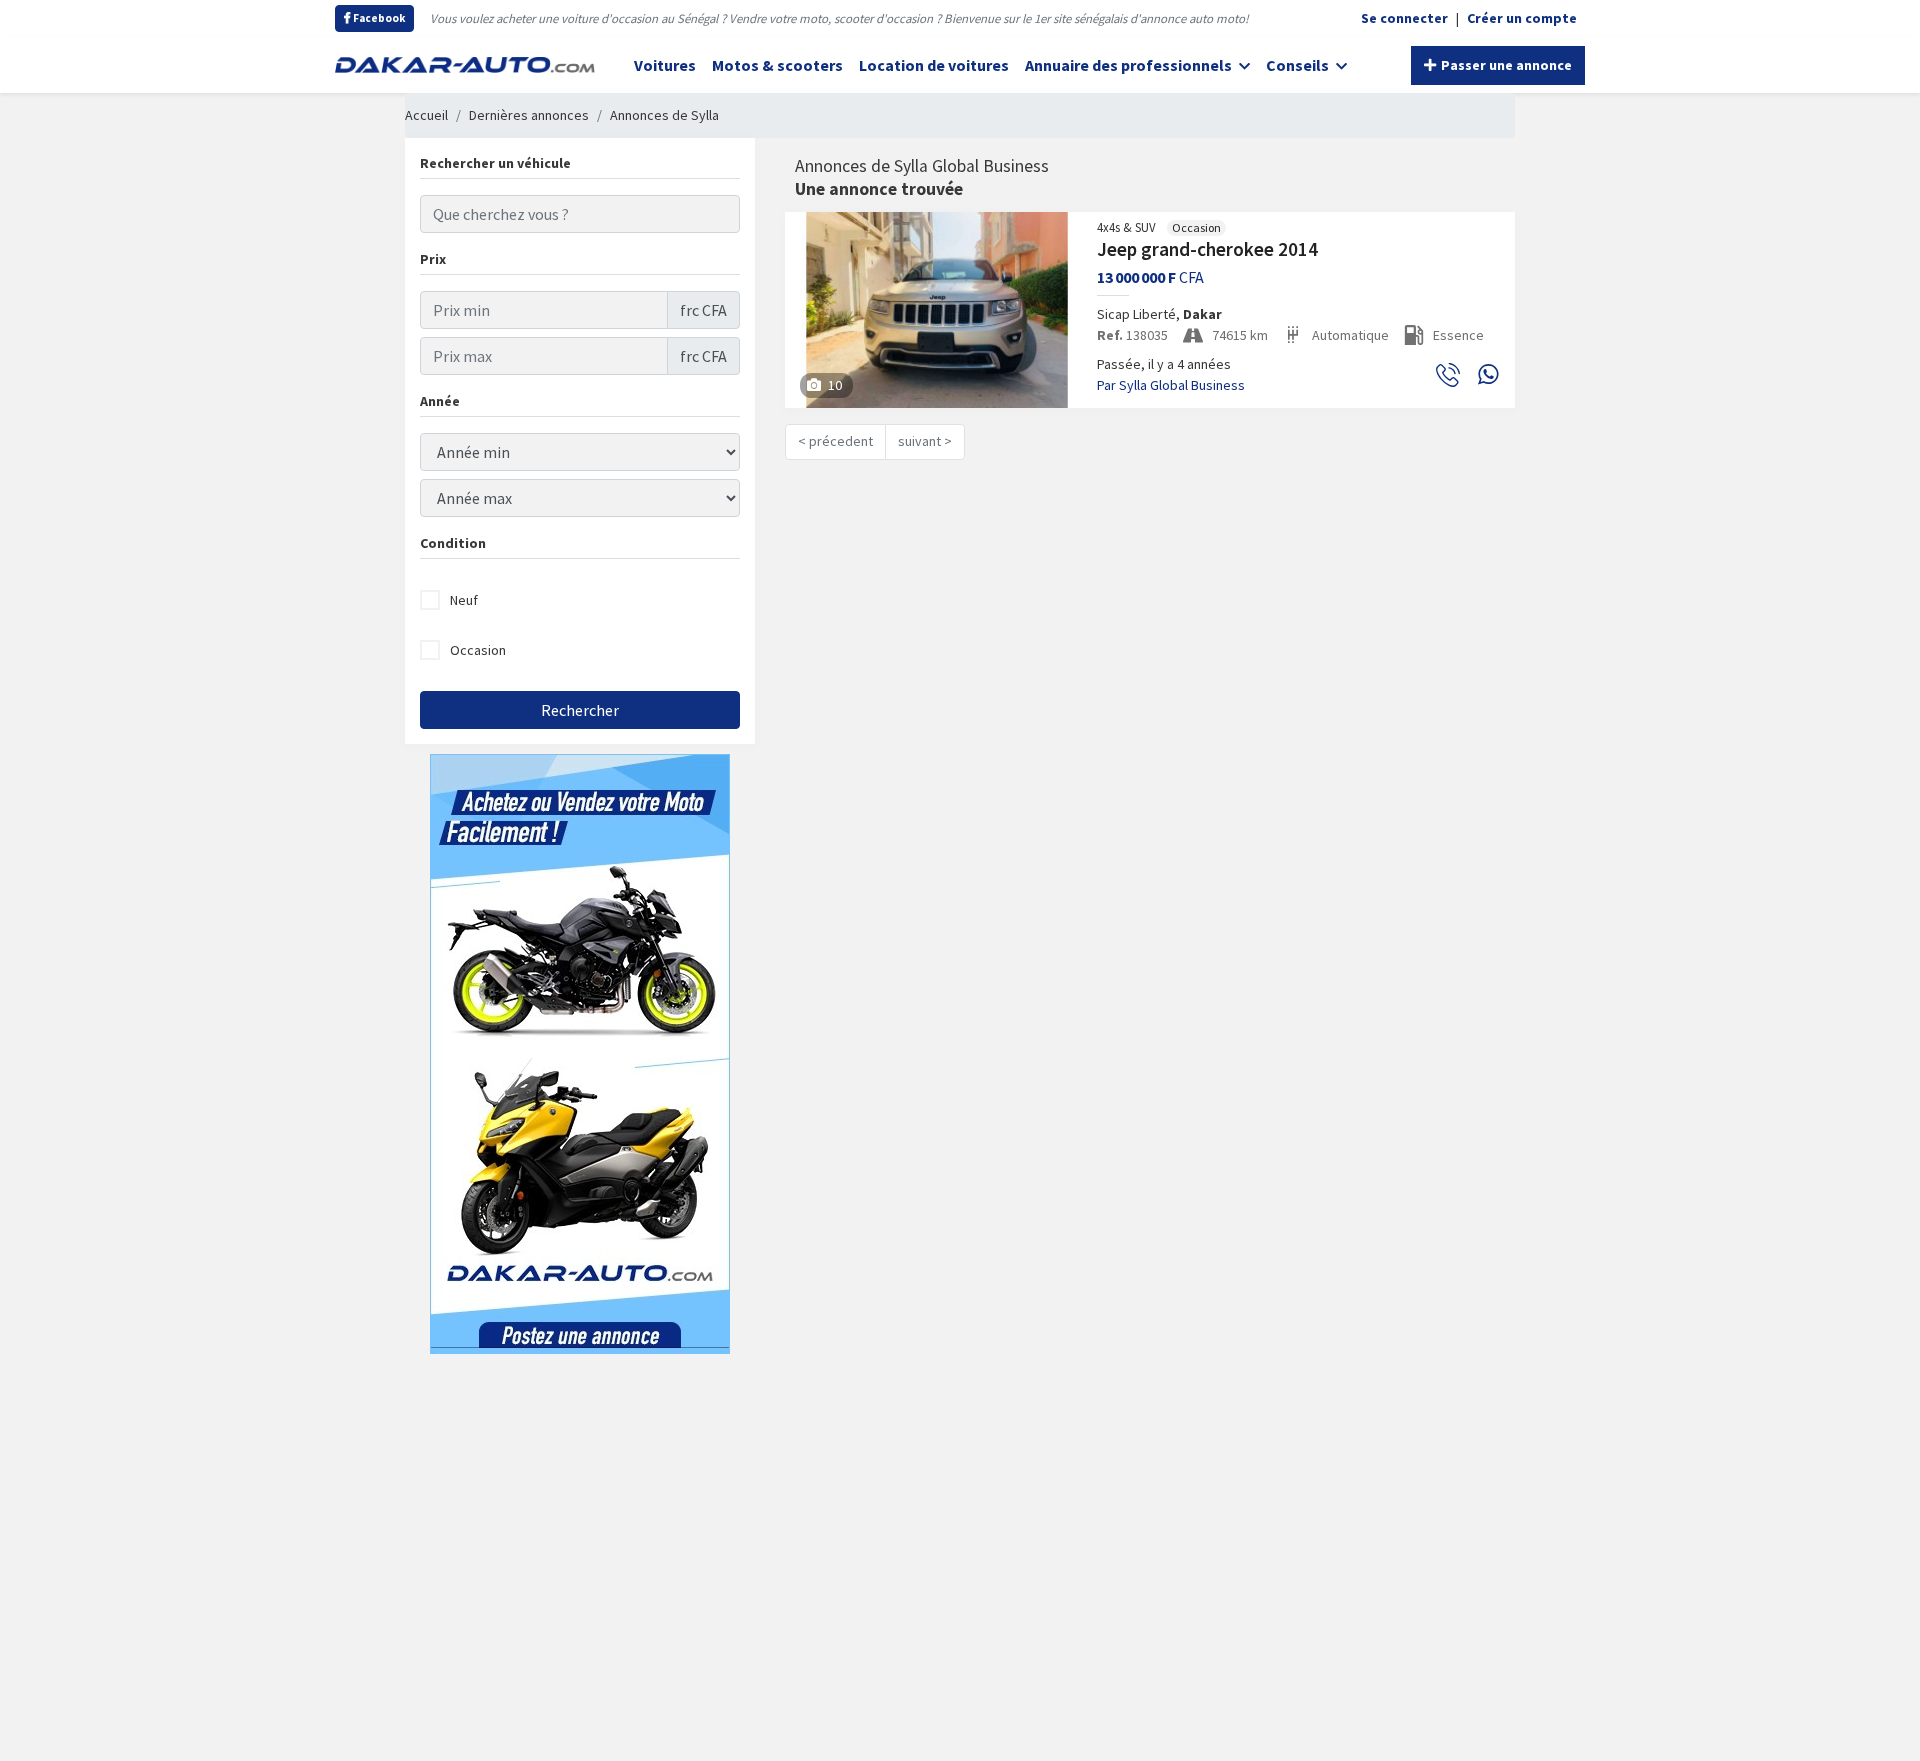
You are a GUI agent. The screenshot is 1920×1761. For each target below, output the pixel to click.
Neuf (464, 600)
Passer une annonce (1505, 65)
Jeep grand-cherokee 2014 (1207, 249)
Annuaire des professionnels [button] (1130, 65)
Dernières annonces (529, 115)
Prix (433, 259)
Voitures (665, 65)
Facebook (378, 18)
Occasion (478, 650)
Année (440, 401)
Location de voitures (934, 65)
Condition (453, 543)
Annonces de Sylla (664, 115)
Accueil (426, 115)
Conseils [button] (1299, 65)
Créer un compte (1522, 18)
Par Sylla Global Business (1171, 385)
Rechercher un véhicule (495, 163)
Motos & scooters (777, 65)
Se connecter (1404, 18)
